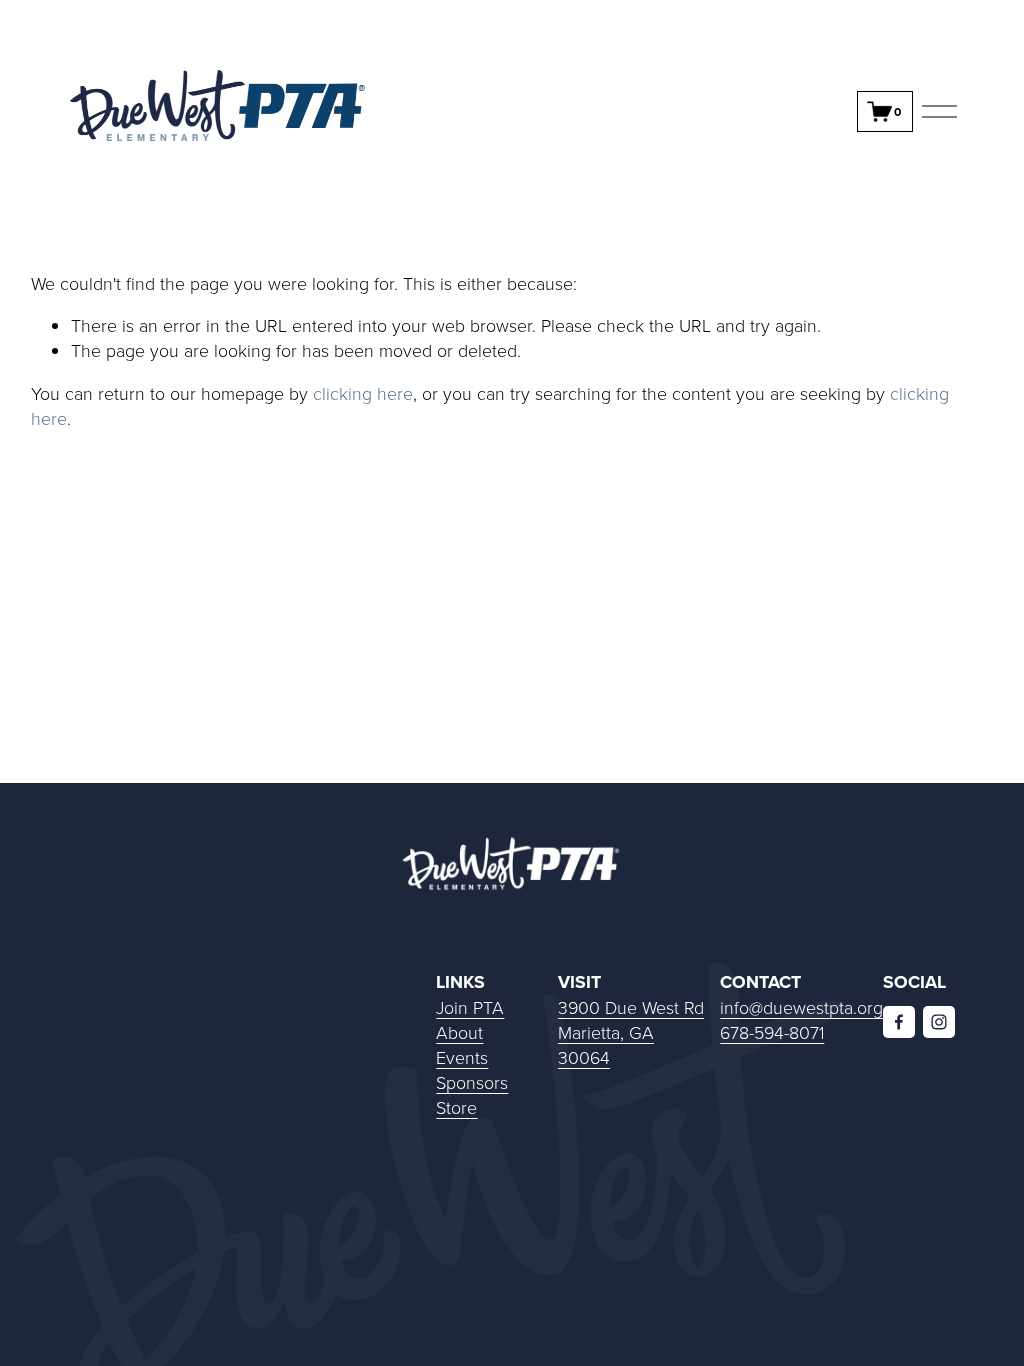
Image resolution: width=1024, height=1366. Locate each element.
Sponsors (472, 1082)
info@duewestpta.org (801, 1007)
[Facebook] (899, 1022)
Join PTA (470, 1007)
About (459, 1032)
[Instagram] (939, 1022)
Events (462, 1057)
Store (456, 1107)
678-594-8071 (772, 1032)
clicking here (363, 393)
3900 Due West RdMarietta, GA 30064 (631, 1032)
